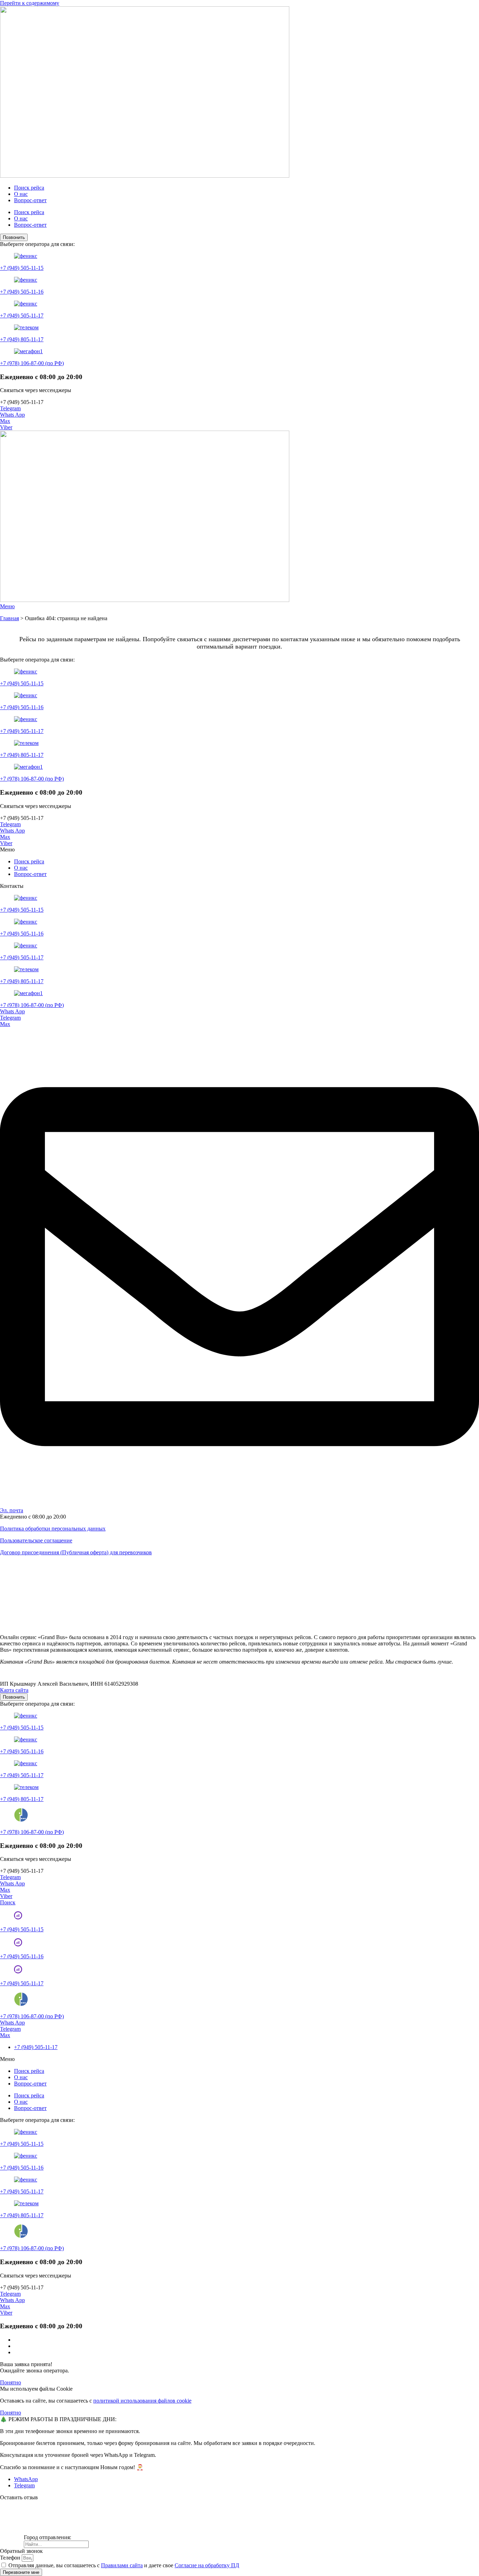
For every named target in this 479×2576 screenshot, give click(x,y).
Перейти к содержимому (30, 3)
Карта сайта (14, 1690)
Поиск (8, 1902)
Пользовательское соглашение (36, 1540)
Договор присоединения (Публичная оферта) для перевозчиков (76, 1552)
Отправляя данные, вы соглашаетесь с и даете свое (124, 2565)
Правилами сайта (122, 2565)
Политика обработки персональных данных (53, 1529)
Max (5, 421)
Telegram (10, 408)
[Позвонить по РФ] (21, 2004)
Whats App (12, 415)
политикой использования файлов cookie (142, 2401)
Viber (6, 427)
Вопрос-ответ (30, 200)
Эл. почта (12, 1510)
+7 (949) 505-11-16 (22, 292)
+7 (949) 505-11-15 (22, 268)
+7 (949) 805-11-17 (22, 339)
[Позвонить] (18, 1917)
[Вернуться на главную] (145, 176)
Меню (7, 606)
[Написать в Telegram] (239, 1504)
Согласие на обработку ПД (207, 2565)
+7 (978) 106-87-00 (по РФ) (32, 363)
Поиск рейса (29, 188)
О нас (21, 194)
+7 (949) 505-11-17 (22, 316)
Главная (9, 618)
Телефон (11, 2558)
